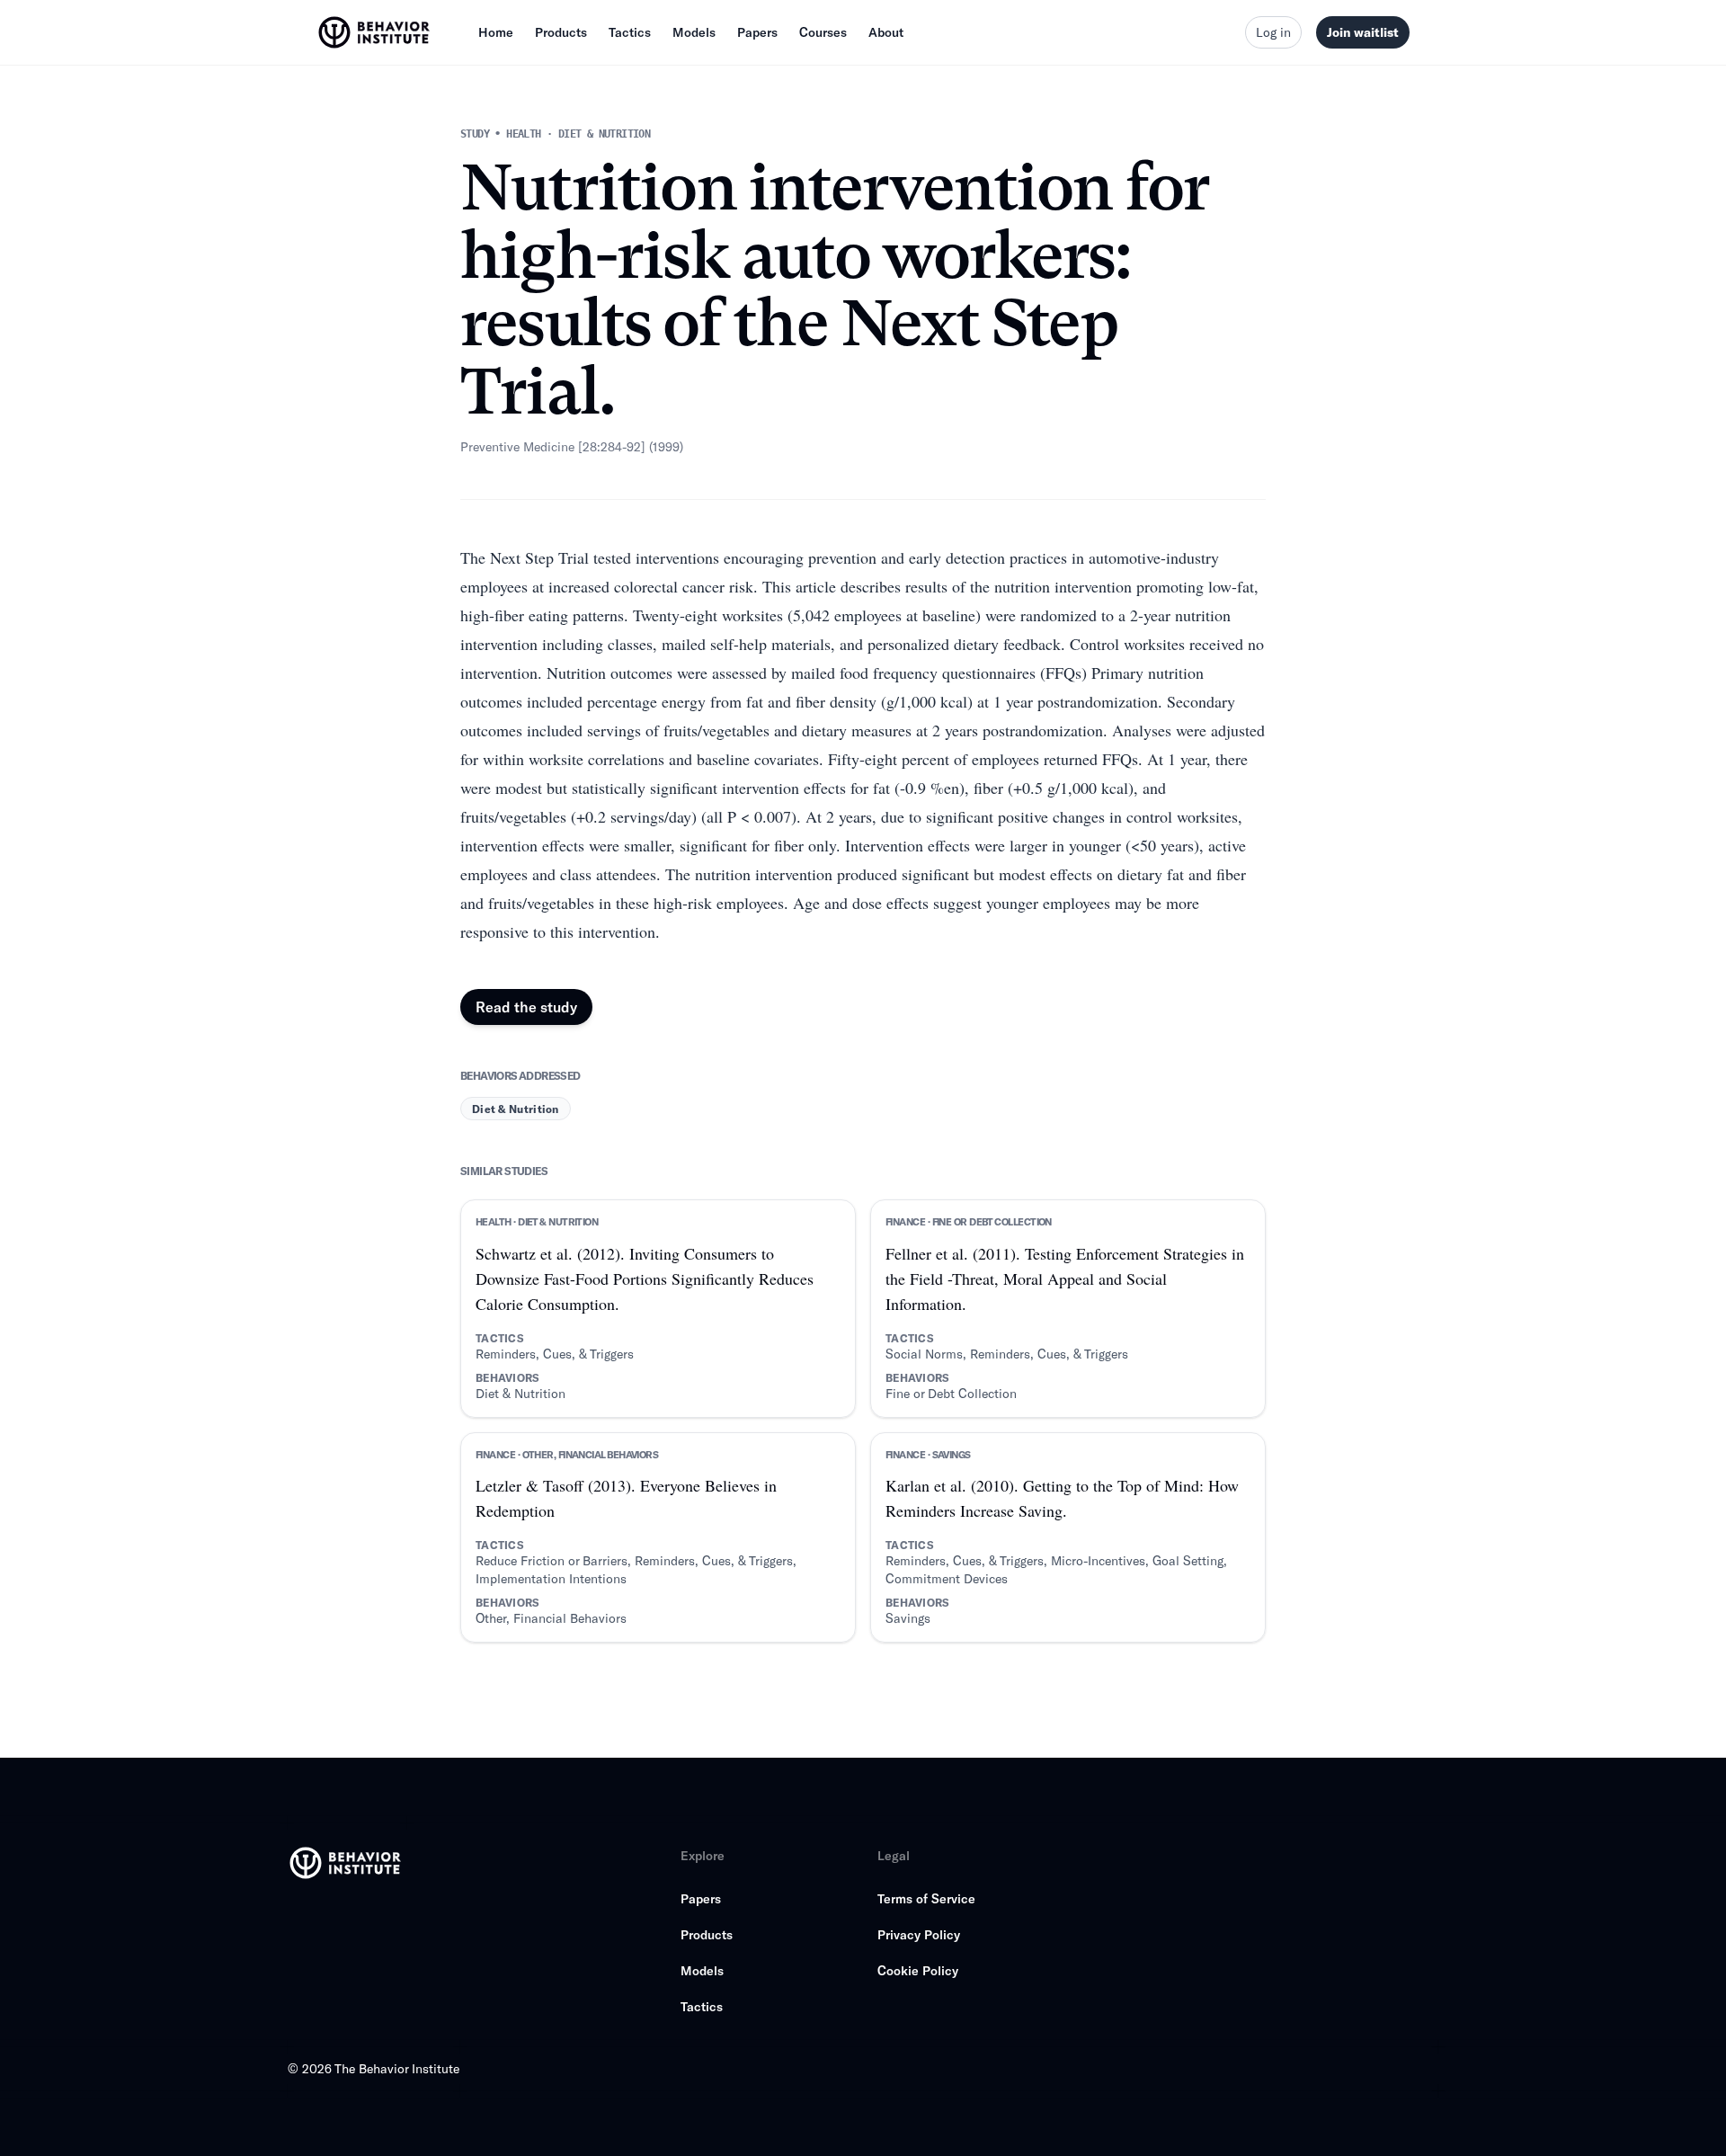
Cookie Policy (918, 1970)
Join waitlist (1363, 32)
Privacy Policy (919, 1934)
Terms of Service (926, 1898)
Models (694, 32)
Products (561, 32)
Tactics (630, 32)
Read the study (526, 1007)
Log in (1273, 32)
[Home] (376, 32)
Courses (823, 32)
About (886, 32)
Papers (757, 32)
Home (496, 32)
